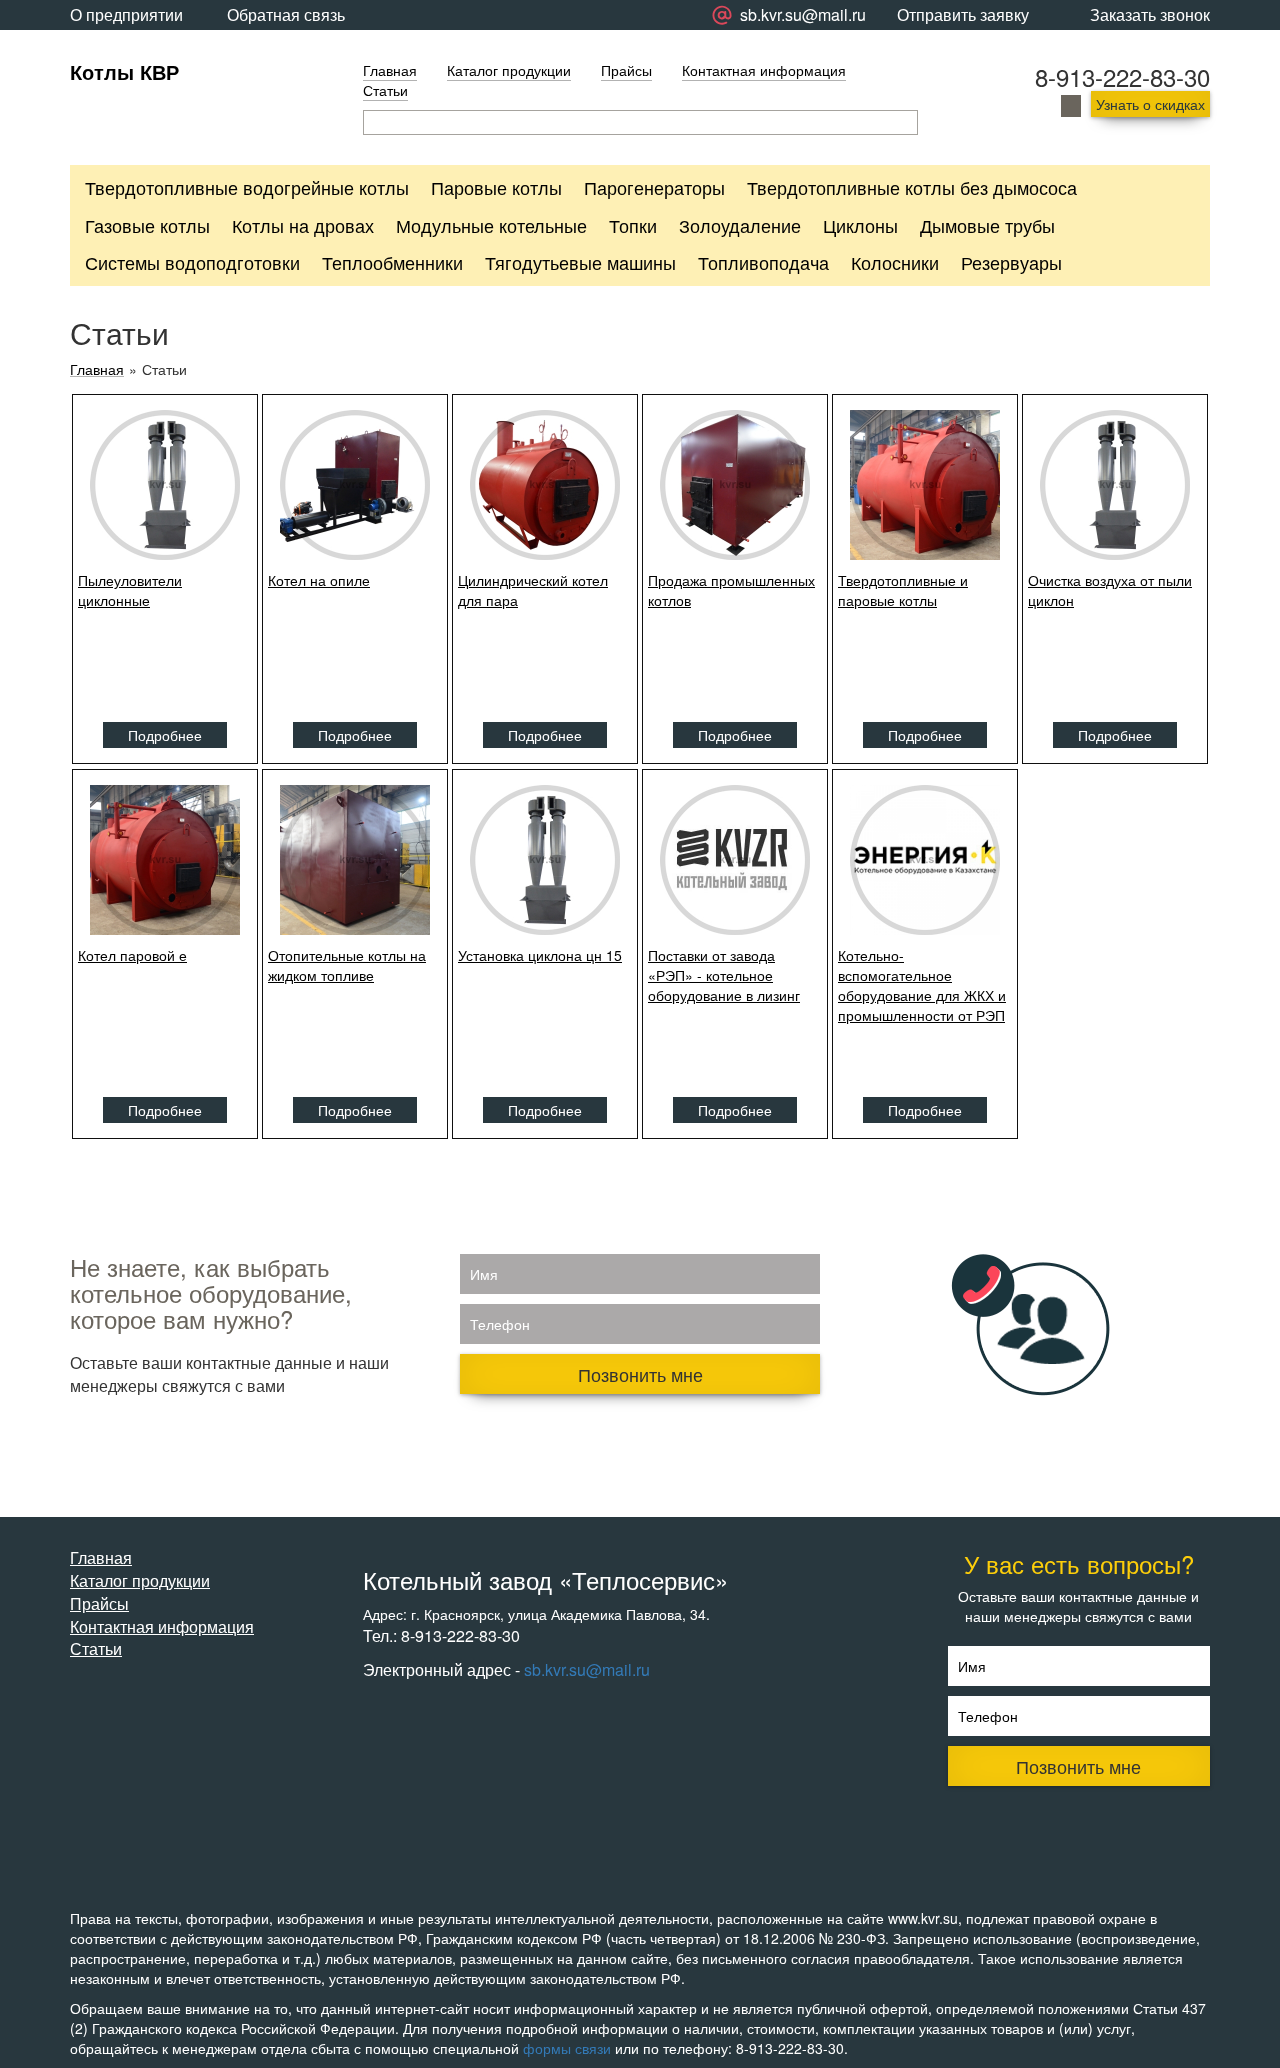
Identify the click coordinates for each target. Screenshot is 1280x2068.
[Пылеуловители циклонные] (165, 485)
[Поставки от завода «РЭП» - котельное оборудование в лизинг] (735, 860)
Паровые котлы (496, 187)
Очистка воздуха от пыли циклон (1110, 590)
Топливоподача (763, 262)
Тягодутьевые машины (580, 262)
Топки (633, 225)
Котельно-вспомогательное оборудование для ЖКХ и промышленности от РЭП (922, 985)
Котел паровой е (132, 955)
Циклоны (860, 225)
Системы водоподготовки (192, 262)
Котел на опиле (319, 580)
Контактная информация (764, 70)
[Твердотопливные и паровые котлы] (925, 485)
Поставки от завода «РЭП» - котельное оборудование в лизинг (724, 975)
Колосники (895, 262)
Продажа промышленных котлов (731, 590)
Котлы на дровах (303, 225)
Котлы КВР (124, 71)
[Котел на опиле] (355, 485)
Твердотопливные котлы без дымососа (912, 187)
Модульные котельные (491, 225)
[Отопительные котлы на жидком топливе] (355, 860)
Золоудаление (740, 225)
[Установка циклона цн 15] (545, 860)
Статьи (385, 90)
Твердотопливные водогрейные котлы (247, 187)
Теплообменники (392, 262)
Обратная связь (286, 14)
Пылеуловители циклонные (130, 590)
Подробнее (165, 735)
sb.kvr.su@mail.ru (587, 1669)
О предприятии (126, 14)
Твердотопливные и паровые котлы (903, 590)
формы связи (567, 2048)
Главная (390, 70)
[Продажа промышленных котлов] (735, 485)
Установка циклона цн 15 (540, 955)
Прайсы (626, 70)
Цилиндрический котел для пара (533, 590)
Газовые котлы (147, 225)
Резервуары (1011, 262)
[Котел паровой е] (165, 860)
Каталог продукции (509, 70)
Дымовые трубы (987, 225)
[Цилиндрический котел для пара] (545, 485)
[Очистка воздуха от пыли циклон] (1115, 485)
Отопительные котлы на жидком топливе (347, 965)
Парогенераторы (654, 187)
